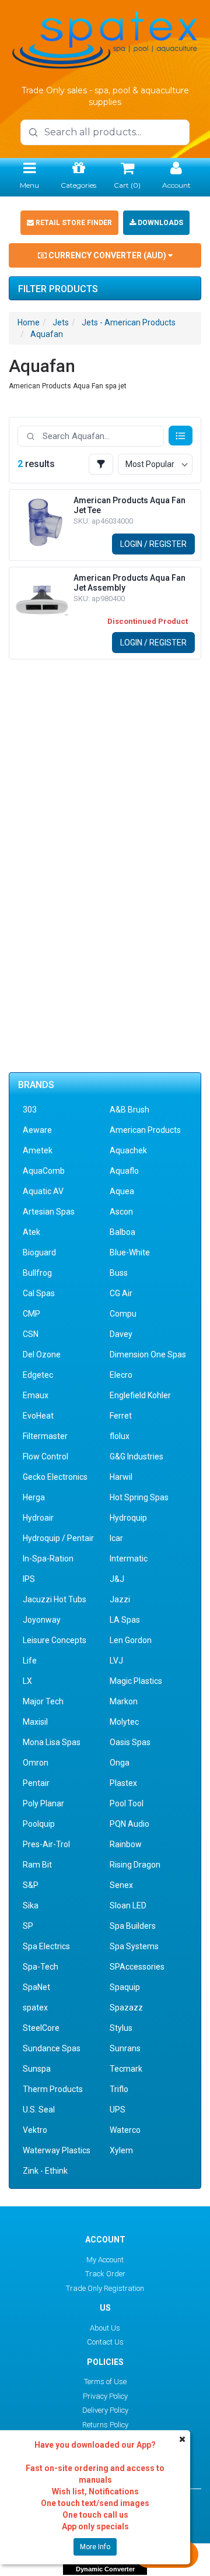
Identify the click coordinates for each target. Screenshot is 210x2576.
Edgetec (38, 1375)
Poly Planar (43, 1803)
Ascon (121, 1212)
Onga (120, 1763)
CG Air (121, 1293)
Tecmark (126, 2069)
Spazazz (126, 2008)
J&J (117, 1579)
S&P (31, 1885)
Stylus (121, 2028)
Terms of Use (105, 2382)
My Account (105, 2260)
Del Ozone (42, 1354)
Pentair (36, 1783)
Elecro (121, 1375)
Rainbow (126, 1844)
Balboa (123, 1232)
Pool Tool (127, 1803)
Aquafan (47, 334)
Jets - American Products (129, 322)
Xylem (121, 2150)
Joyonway (42, 1620)
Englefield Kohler (140, 1395)
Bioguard (39, 1252)
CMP (32, 1314)
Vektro (35, 2130)
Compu (123, 1314)
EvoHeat (38, 1416)
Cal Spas (39, 1293)
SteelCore (41, 2028)
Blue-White (130, 1252)
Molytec (124, 1722)
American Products (145, 1130)
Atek (32, 1232)
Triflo (119, 2089)
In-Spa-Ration (48, 1559)
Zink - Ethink (45, 2171)
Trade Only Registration (105, 2288)
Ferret (121, 1416)
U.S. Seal (39, 2110)
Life (30, 1661)
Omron (36, 1763)
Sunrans (125, 2048)
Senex (121, 1885)
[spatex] (105, 38)
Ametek (38, 1150)
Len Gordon (131, 1640)
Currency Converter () (107, 255)
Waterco (125, 2130)
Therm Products (53, 2089)
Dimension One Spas (148, 1354)
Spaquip (125, 1987)
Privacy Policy (105, 2396)
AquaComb (44, 1171)
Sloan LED (128, 1905)
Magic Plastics (136, 1681)
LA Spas (125, 1620)
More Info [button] (95, 2547)
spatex (35, 2008)
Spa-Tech (41, 1967)
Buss (119, 1273)
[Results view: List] (181, 436)
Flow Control (45, 1457)
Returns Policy (105, 2425)
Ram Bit (37, 1865)
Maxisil (35, 1722)
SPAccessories (137, 1967)
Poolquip (39, 1824)
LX (27, 1681)
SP (28, 1926)
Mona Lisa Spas (52, 1742)
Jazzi (120, 1599)
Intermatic (129, 1559)
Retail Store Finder (73, 223)
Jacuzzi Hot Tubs (55, 1599)
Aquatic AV (43, 1191)
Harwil (121, 1477)
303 (30, 1110)
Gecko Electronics (55, 1477)
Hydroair (38, 1518)
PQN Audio (129, 1824)
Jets (61, 322)
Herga (34, 1497)
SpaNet (36, 1987)
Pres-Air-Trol (46, 1844)
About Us (105, 2328)
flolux (120, 1436)
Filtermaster (45, 1436)
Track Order (105, 2274)
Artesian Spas (49, 1212)
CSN (31, 1334)
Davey (121, 1334)
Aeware (37, 1130)
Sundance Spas (52, 2048)
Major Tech (43, 1701)
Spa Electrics (46, 1946)
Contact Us (105, 2342)
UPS (118, 2110)
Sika (31, 1905)
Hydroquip (128, 1518)
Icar (116, 1538)
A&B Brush (129, 1110)
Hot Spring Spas (139, 1497)
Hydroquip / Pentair (58, 1538)
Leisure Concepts (55, 1640)
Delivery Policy (105, 2410)
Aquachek (128, 1150)
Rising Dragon (135, 1865)
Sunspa (37, 2069)
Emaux (36, 1395)
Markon (124, 1701)
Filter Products (58, 289)
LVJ (116, 1661)
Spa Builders (133, 1926)
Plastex (123, 1783)
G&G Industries (136, 1457)
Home (29, 322)
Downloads (160, 223)
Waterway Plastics (57, 2150)
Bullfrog (37, 1273)
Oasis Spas (130, 1742)
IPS (29, 1579)
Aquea (122, 1191)
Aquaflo (124, 1171)
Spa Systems (134, 1946)
